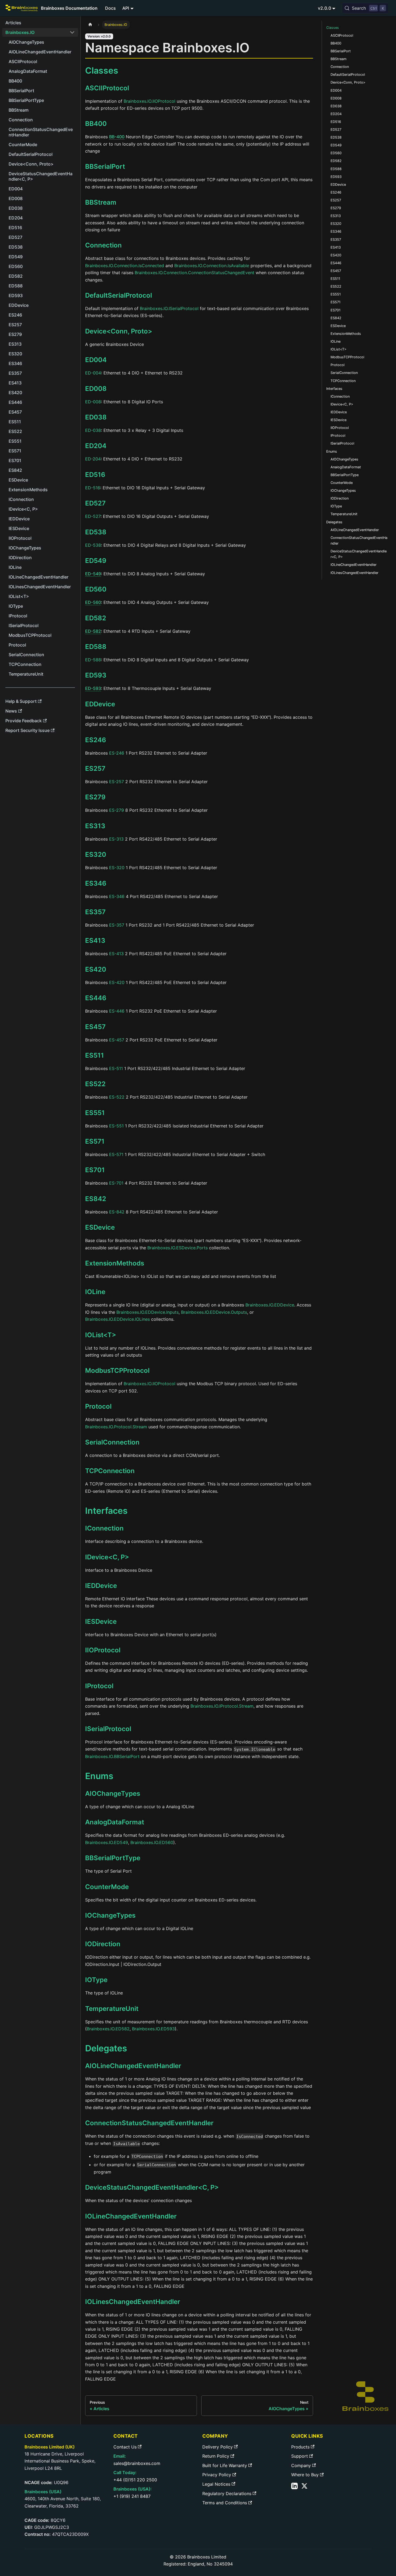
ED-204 (93, 459)
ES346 (96, 883)
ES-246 (117, 753)
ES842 (96, 1199)
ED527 (95, 503)
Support (300, 2456)
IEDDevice (101, 1586)
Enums (332, 451)
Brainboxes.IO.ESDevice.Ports (178, 1248)
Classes (333, 28)
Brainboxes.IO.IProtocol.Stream (222, 1706)
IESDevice (101, 1621)
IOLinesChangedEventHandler (133, 2302)
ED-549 (93, 574)
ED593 (96, 675)
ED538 (96, 532)
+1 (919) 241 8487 (132, 2496)
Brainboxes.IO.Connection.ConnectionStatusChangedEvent (194, 273)
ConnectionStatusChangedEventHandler (149, 2123)
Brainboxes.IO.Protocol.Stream (116, 1427)
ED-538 (93, 545)
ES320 (96, 854)
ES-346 (117, 896)
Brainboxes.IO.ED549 (107, 1842)
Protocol (98, 1406)
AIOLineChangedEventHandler (133, 2066)
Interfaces (334, 389)
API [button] (126, 8)
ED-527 (93, 516)
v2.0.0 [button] (324, 8)
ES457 (95, 1027)
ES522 (95, 1084)
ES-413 (116, 954)
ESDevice (100, 1227)
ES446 (96, 998)
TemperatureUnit (112, 2009)
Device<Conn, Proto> (119, 331)
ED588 (96, 647)
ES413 (95, 940)
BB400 (96, 124)
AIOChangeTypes (113, 1793)
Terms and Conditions (225, 2503)
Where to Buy (305, 2475)
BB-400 (117, 137)
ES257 (95, 768)
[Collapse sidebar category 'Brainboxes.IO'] (72, 32)
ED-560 (93, 602)
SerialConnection (112, 1442)
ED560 (96, 589)
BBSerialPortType (113, 1858)
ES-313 (116, 839)
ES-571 (116, 1154)
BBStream (101, 202)
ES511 (95, 1055)
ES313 (95, 826)
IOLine (95, 1292)
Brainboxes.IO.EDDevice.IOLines (117, 1319)
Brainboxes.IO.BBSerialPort (112, 1756)
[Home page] (90, 25)
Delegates (334, 522)
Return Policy (216, 2456)
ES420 (96, 969)
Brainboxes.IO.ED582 (108, 2029)
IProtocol (99, 1686)
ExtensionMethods (115, 1263)
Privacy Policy (217, 2475)
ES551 (95, 1113)
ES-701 (116, 1183)
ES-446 (117, 1011)
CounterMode (107, 1887)
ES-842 (117, 1212)
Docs (110, 8)
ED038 (96, 417)
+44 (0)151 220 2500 (135, 2480)
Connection (103, 245)
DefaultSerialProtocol (119, 295)
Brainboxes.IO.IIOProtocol (150, 101)
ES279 (95, 797)
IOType (96, 1980)
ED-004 (93, 373)
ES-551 (116, 1126)
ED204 (96, 446)
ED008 (96, 389)
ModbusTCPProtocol (117, 1370)
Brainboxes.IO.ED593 (153, 2029)
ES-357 (117, 925)
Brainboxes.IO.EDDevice (270, 1305)
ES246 (96, 740)
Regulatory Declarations (227, 2494)
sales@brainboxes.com (137, 2463)
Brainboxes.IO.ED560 (152, 1842)
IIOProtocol (103, 1650)
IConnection (104, 1528)
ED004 (96, 360)
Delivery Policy (218, 2447)
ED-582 (93, 631)
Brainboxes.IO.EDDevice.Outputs (214, 1312)
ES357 (95, 912)
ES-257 (117, 782)
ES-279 (117, 810)
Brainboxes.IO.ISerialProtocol (169, 308)
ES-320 (117, 868)
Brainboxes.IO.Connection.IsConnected (125, 266)
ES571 (95, 1141)
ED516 (95, 475)
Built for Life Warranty (225, 2465)
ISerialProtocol (108, 1729)
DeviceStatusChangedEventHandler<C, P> (152, 2187)
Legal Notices (216, 2484)
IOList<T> (101, 1335)
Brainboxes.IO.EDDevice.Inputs (147, 1312)
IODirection (103, 1944)
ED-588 (93, 660)
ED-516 (93, 488)
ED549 (96, 561)
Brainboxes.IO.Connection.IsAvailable (212, 266)
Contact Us (125, 2447)
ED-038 (93, 430)
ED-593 (93, 688)
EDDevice (100, 704)
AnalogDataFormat (115, 1822)
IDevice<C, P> (107, 1557)
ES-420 (117, 982)
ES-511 (116, 1068)
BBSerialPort (105, 166)
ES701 (95, 1170)
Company (301, 2465)
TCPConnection (110, 1471)
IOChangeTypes (110, 1915)
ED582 (96, 618)
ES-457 (117, 1040)
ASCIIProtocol (107, 88)
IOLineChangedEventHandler (131, 2216)
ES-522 (117, 1097)
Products (300, 2447)
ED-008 (93, 402)
